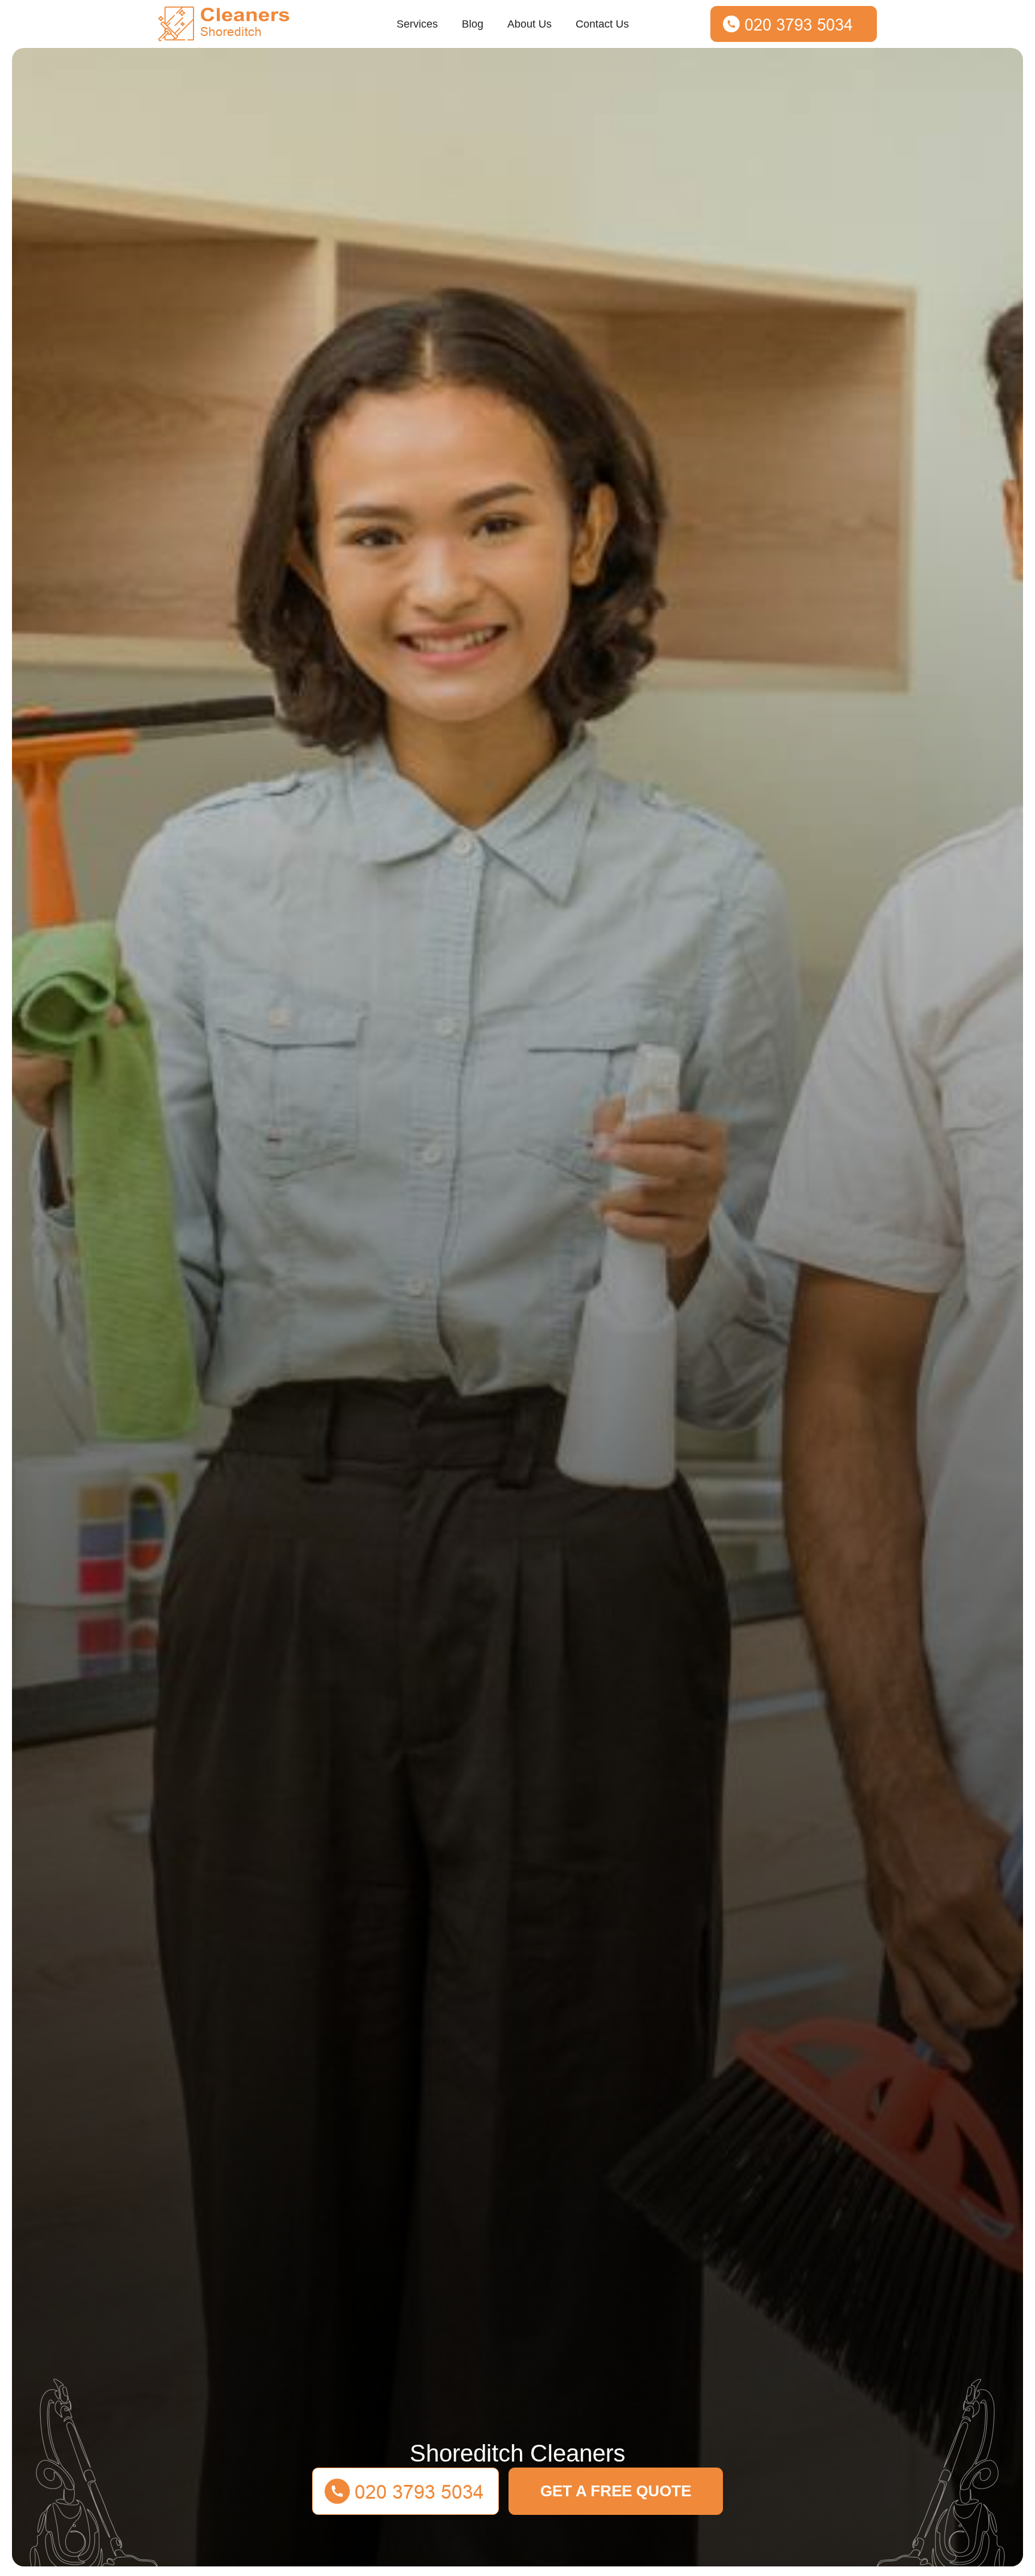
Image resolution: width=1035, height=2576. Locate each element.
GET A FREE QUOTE (616, 2491)
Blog (473, 24)
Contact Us (602, 24)
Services (417, 24)
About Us (529, 24)
